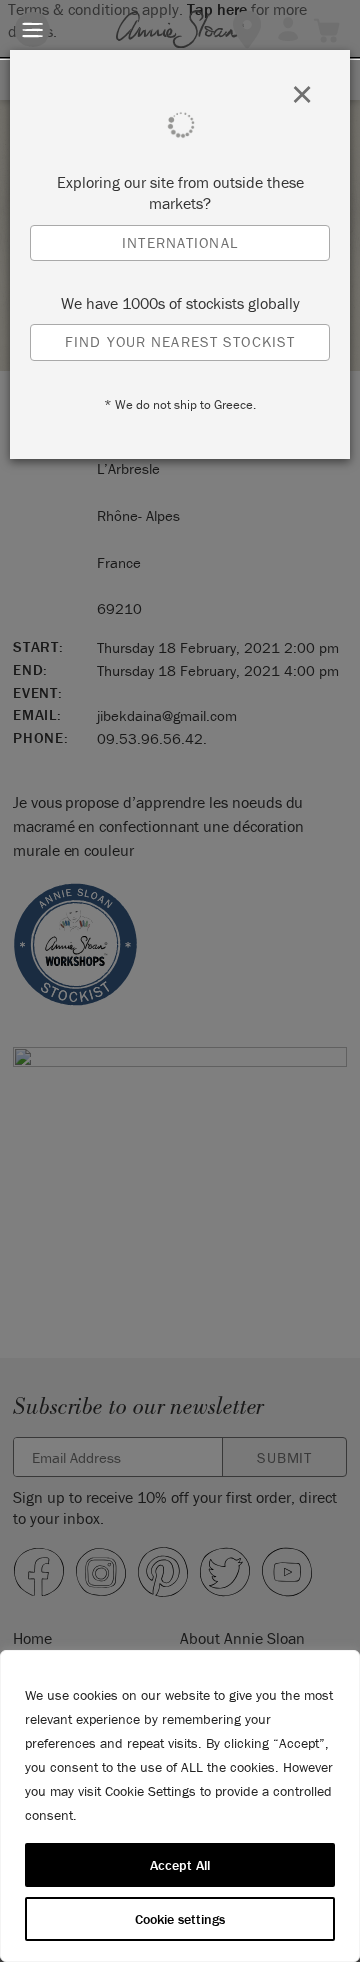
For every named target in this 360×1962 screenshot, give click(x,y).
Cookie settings (180, 1919)
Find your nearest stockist (180, 341)
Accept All (180, 1865)
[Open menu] (32, 29)
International (180, 242)
